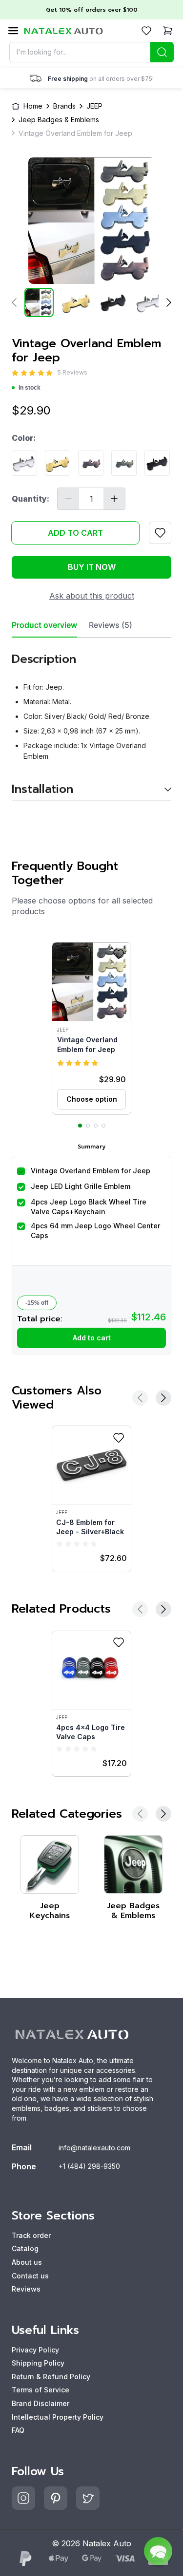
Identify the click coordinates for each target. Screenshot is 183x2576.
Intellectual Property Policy (58, 2417)
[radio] (15, 373)
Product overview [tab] (44, 625)
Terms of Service (41, 2390)
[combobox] (92, 52)
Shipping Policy (38, 2363)
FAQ (18, 2430)
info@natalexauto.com (94, 2148)
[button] (91, 1028)
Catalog (25, 2248)
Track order (31, 2235)
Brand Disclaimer (41, 2403)
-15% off (37, 1303)
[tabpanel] (91, 719)
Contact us (30, 2276)
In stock (30, 388)
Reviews (26, 2289)
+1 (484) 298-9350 (89, 2166)
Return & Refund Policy (51, 2377)
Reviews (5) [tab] (111, 625)
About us (27, 2262)
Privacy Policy (35, 2350)
